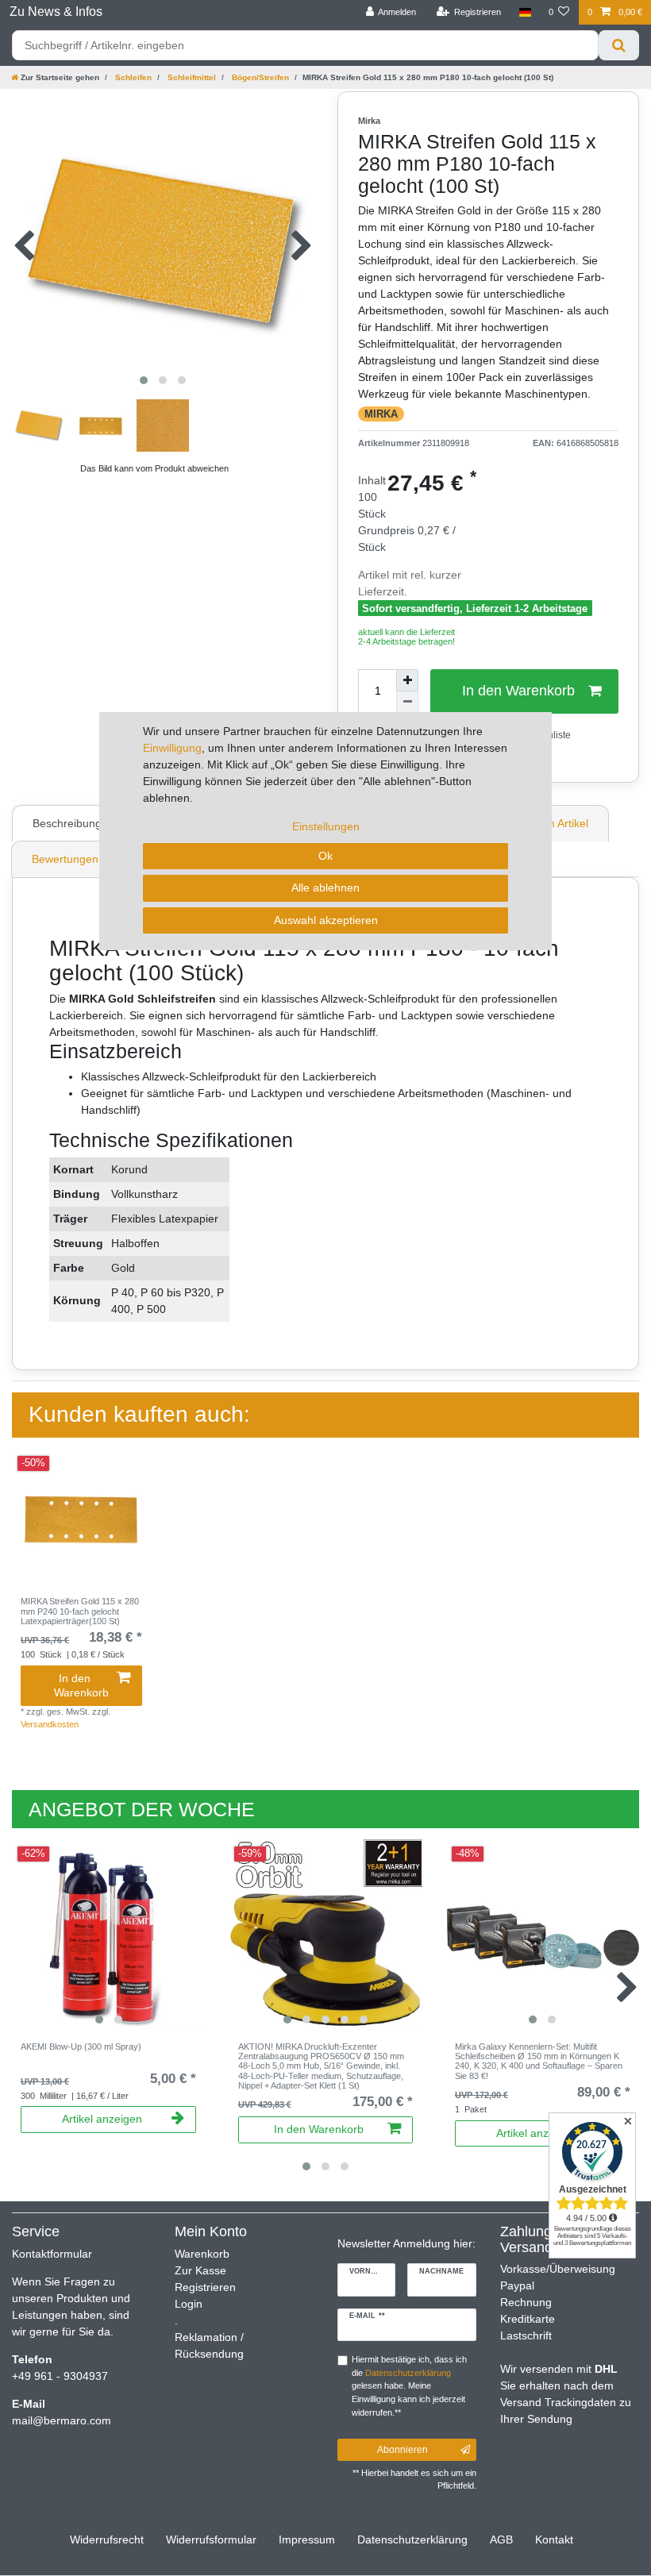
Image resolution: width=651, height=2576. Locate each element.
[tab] (69, 823)
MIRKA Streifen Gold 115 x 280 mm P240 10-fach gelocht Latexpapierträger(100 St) (80, 1611)
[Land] (524, 12)
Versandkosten (50, 1724)
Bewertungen (65, 859)
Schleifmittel (191, 77)
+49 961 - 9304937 (60, 2376)
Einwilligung (172, 748)
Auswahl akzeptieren (326, 920)
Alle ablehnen (325, 888)
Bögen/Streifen (259, 77)
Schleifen (132, 77)
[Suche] (619, 45)
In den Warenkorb (81, 1685)
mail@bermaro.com (62, 2420)
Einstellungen (326, 826)
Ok (325, 856)
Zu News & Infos (56, 12)
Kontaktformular (52, 2254)
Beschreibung (67, 823)
